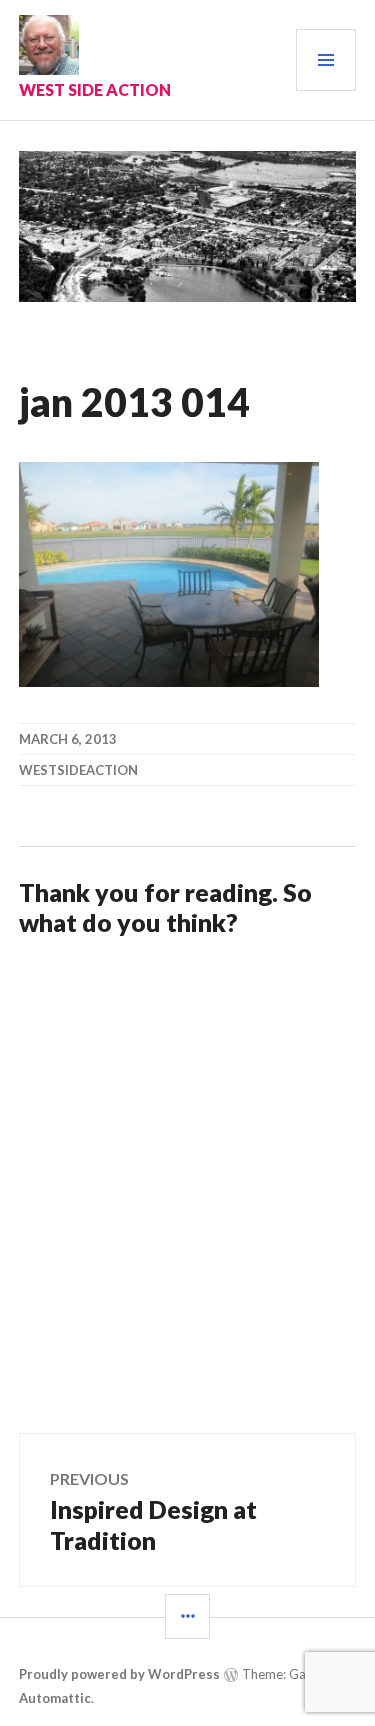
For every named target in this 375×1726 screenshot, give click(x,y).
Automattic (55, 1698)
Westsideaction (78, 770)
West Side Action (95, 89)
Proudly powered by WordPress (119, 1674)
